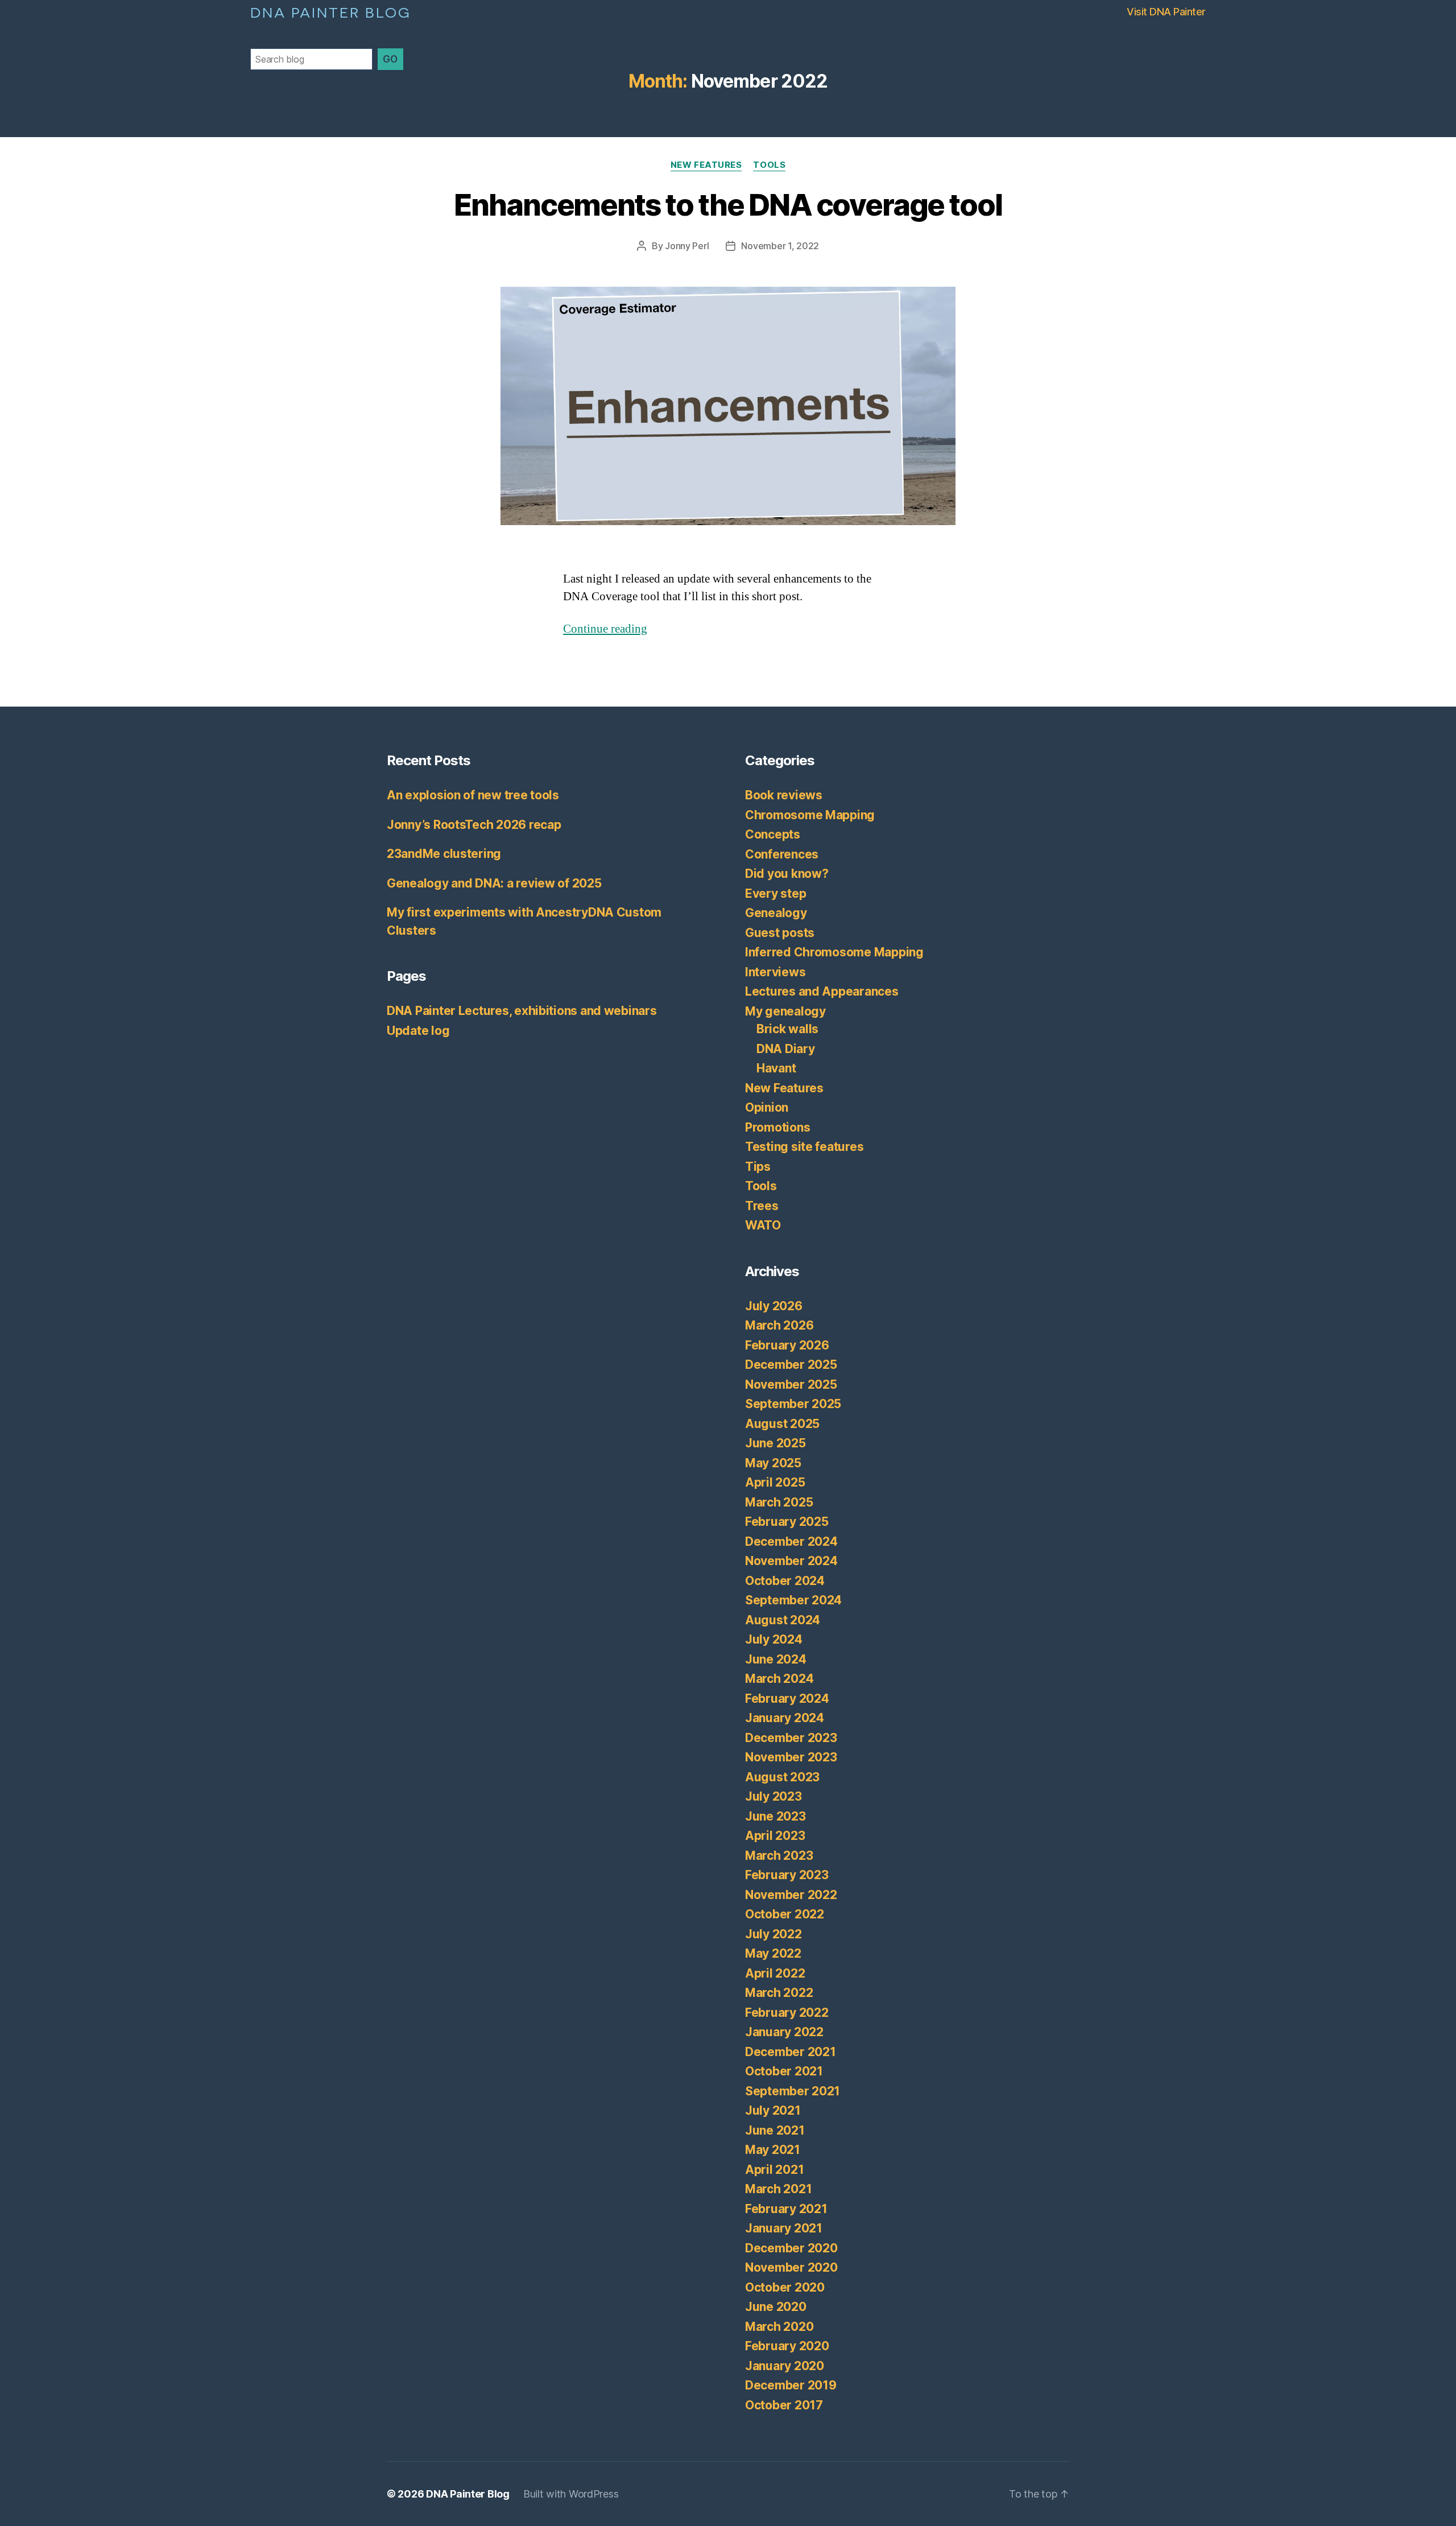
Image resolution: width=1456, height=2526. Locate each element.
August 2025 (782, 1424)
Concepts (773, 834)
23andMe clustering (444, 854)
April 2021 (774, 2170)
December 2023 (791, 1738)
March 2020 (779, 2327)
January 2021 (784, 2228)
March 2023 (779, 1856)
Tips (758, 1167)
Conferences (782, 854)
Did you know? (787, 874)
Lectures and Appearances (822, 991)
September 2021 (793, 2091)
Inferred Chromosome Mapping (834, 952)
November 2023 (791, 1757)
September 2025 (793, 1404)
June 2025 (775, 1443)
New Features (706, 165)
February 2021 (786, 2209)
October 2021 (784, 2071)
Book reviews (784, 795)
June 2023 (775, 1816)
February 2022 (787, 2013)
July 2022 (773, 1934)
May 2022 (773, 1953)
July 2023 (773, 1796)
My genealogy (785, 1011)
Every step (775, 893)
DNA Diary (786, 1049)
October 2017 (784, 2405)
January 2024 (785, 1718)
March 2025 (779, 1502)
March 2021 (778, 2189)
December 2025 (791, 1365)
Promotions (777, 1127)
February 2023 (787, 1875)
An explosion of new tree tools (473, 795)
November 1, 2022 (780, 246)
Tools (769, 165)
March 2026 (779, 1325)
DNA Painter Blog (331, 11)
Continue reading (605, 629)
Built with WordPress (571, 2494)
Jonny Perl (687, 246)
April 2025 (775, 1482)
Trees (762, 1206)
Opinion (767, 1107)
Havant (776, 1068)
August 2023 (782, 1777)
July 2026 (774, 1306)
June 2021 (775, 2130)
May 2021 (773, 2150)
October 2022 (785, 1914)
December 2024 (791, 1541)
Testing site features (804, 1147)
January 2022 (784, 2032)
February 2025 (787, 1522)
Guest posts (780, 933)
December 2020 (791, 2248)
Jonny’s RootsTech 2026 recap (474, 825)
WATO (763, 1225)
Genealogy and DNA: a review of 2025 (494, 883)
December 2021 (791, 2052)
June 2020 (776, 2307)
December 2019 (791, 2385)
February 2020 (787, 2346)
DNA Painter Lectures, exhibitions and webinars (522, 1011)
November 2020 (791, 2267)
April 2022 (775, 1973)
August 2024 (783, 1620)
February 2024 (787, 1699)
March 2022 (779, 1993)
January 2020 (785, 2366)
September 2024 (793, 1600)
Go (390, 59)
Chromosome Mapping (810, 815)
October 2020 (785, 2287)
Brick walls (787, 1029)
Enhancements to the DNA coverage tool (728, 205)
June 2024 (776, 1659)
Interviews (775, 972)
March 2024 (779, 1679)
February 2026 (787, 1345)
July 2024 (774, 1639)
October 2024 (785, 1581)
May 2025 (773, 1463)
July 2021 (773, 2110)
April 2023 (775, 1836)
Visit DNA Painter (1166, 12)
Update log (418, 1031)
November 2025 (791, 1384)
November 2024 (791, 1561)
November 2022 (791, 1895)
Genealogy (776, 913)
